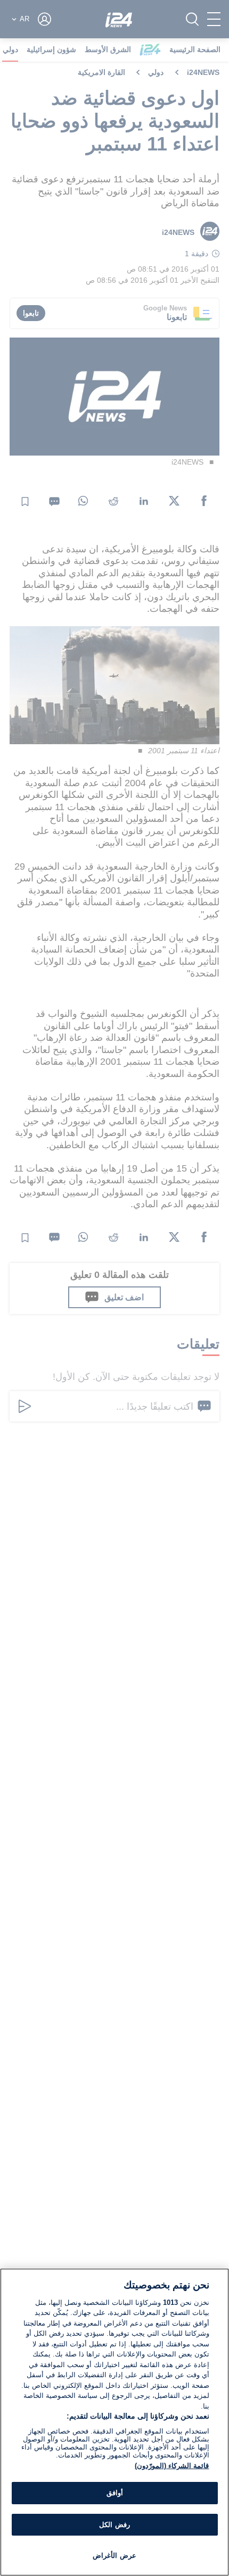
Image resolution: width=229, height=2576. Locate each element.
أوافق (115, 2493)
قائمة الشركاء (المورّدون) (172, 2466)
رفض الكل (114, 2525)
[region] (114, 2422)
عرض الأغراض (114, 2556)
